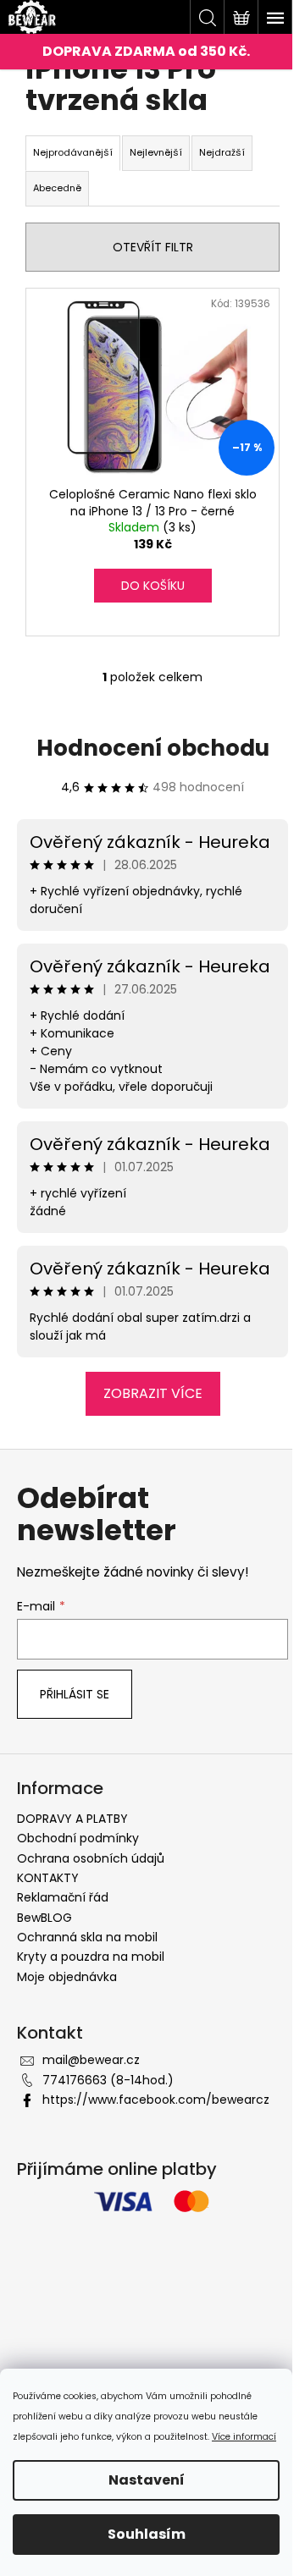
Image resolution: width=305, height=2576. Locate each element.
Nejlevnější (156, 152)
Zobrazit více (153, 1393)
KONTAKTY (48, 1878)
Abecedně (57, 188)
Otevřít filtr (153, 247)
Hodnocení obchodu (153, 748)
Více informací (244, 2437)
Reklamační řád (63, 1897)
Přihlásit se (75, 1694)
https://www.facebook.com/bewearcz (156, 2100)
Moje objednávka (67, 1977)
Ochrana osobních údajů (91, 1858)
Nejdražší (222, 152)
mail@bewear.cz (91, 2060)
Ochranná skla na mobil (87, 1937)
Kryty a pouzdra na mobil (91, 1957)
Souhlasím (147, 2534)
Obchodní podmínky (78, 1838)
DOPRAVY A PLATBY (72, 1819)
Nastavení (147, 2480)
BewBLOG (44, 1918)
